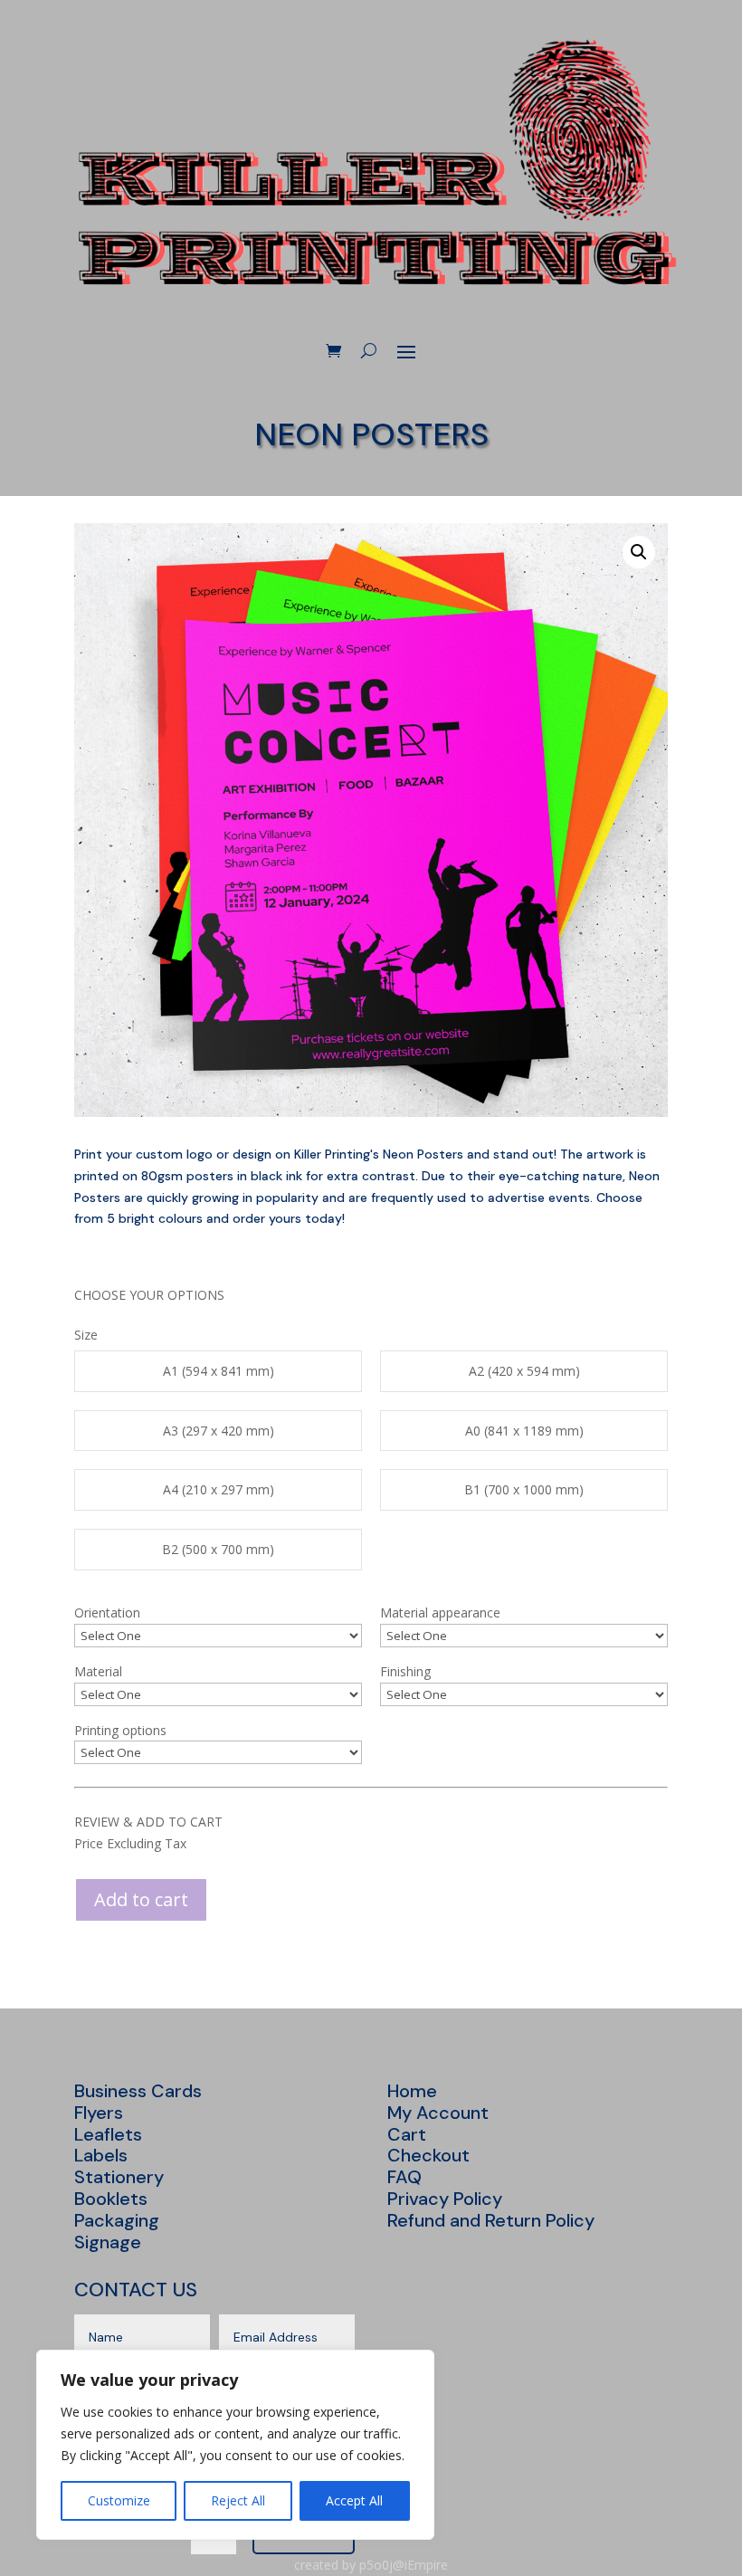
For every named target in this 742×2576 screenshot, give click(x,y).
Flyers (99, 2113)
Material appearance (440, 1612)
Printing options (120, 1730)
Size (86, 1335)
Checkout (428, 2155)
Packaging (117, 2220)
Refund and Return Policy (491, 2220)
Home (412, 2091)
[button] (639, 552)
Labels (101, 2155)
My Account (438, 2113)
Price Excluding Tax (130, 1843)
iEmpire (426, 2565)
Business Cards (138, 2091)
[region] (235, 2445)
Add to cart (141, 1899)
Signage (108, 2242)
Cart (407, 2134)
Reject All (238, 2500)
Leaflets (108, 2134)
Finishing (405, 1671)
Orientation (107, 1612)
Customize (119, 2500)
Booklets (111, 2199)
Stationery (119, 2177)
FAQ (404, 2177)
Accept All (354, 2500)
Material (98, 1671)
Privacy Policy (445, 2199)
